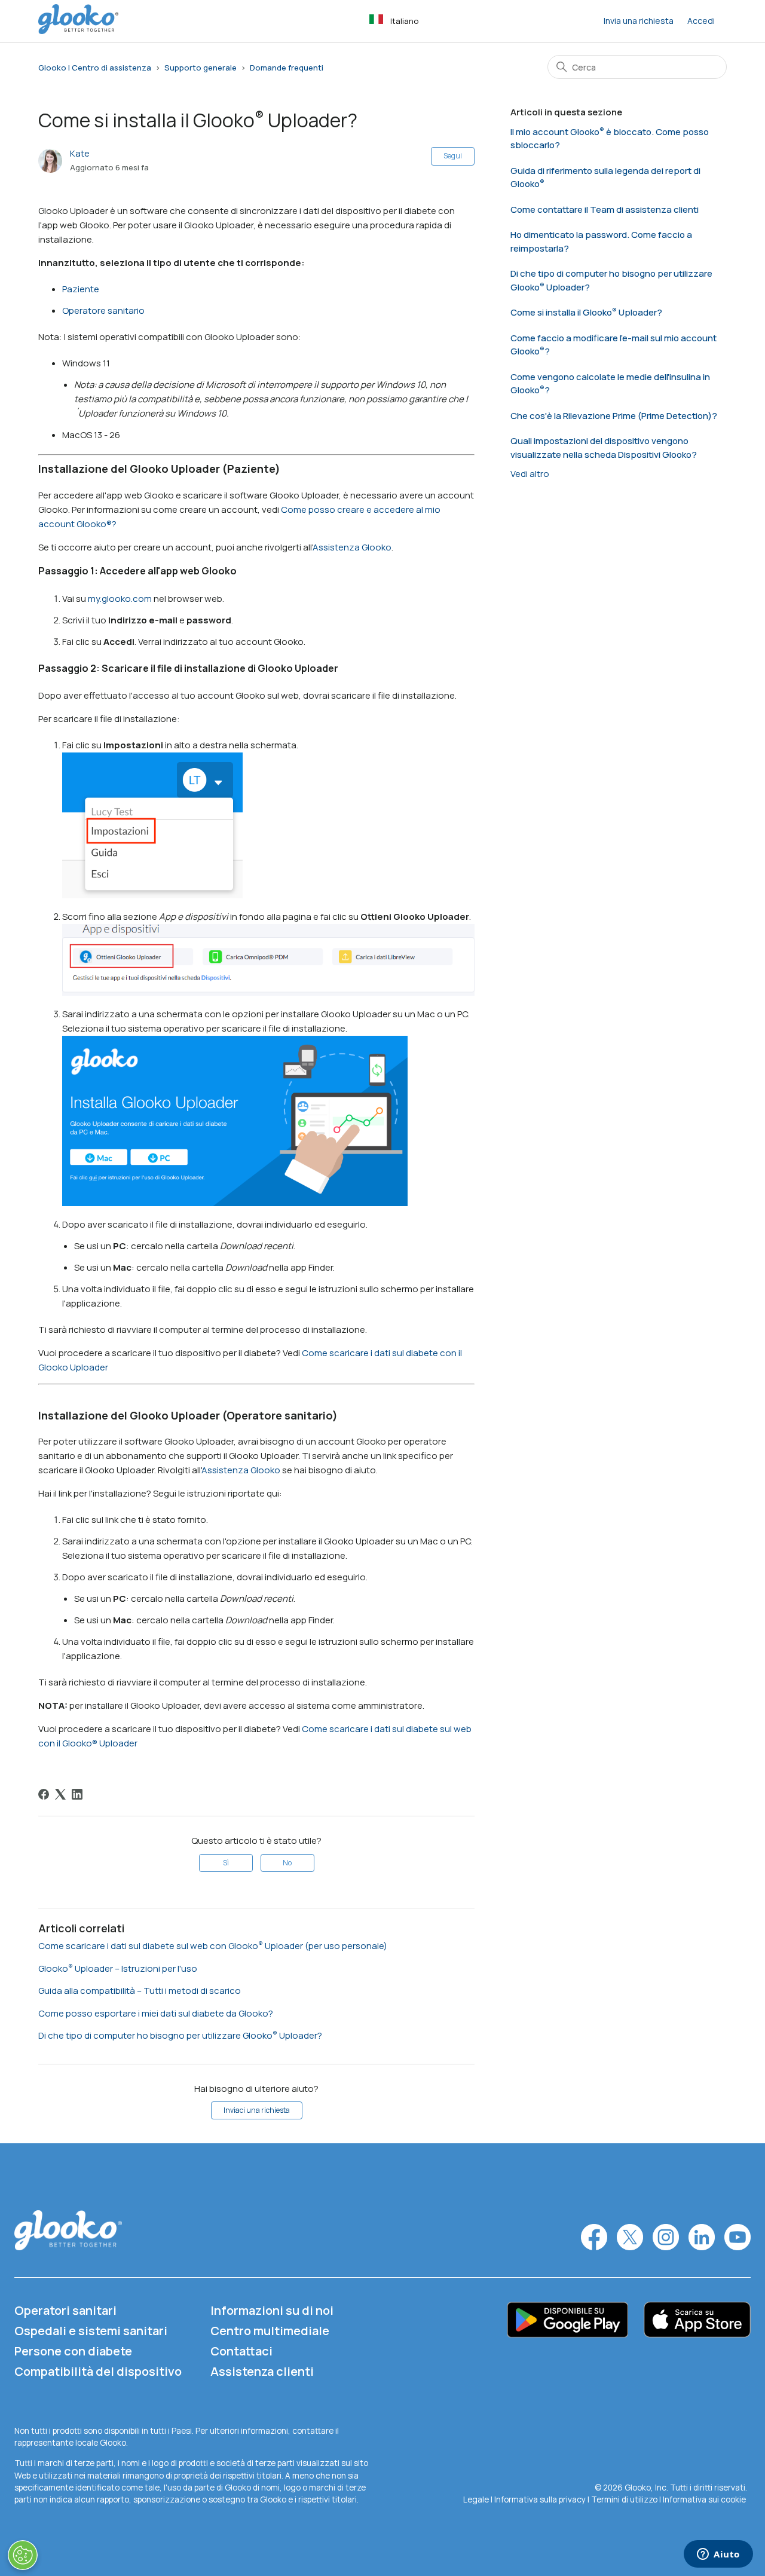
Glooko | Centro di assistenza (95, 68)
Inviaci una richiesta (257, 2110)
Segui (453, 156)
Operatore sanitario (103, 310)
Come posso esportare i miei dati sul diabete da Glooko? (156, 2013)
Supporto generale (201, 68)
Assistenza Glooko (352, 547)
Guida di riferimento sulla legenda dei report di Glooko (605, 178)
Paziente (81, 289)
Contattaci (241, 2351)
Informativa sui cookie (704, 2499)
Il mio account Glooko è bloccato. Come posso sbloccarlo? (610, 139)
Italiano (404, 21)
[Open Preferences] (23, 2555)
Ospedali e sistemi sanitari (91, 2331)
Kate (80, 153)
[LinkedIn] (77, 1794)
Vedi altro (530, 474)
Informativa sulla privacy (540, 2499)
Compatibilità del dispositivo (98, 2371)
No (287, 1863)
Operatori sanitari (65, 2310)
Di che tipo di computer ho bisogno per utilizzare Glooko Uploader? (180, 2035)
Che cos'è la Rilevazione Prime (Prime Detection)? (614, 416)
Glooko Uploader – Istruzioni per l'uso (118, 1968)
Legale (477, 2499)
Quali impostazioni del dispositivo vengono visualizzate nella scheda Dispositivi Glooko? (604, 448)
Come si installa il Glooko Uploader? (586, 312)
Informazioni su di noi (272, 2310)
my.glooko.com (120, 599)
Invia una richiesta (639, 21)
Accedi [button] (701, 21)
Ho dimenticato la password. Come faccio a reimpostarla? (601, 241)
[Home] (78, 31)
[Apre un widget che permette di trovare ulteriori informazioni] (718, 2555)
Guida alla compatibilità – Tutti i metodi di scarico (140, 1991)
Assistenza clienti (262, 2371)
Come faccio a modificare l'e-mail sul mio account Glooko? (613, 345)
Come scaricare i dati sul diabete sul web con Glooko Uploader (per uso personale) (213, 1946)
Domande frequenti (287, 68)
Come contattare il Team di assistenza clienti (605, 209)
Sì (226, 1863)
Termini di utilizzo (625, 2499)
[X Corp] (60, 1794)
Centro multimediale (270, 2331)
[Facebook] (44, 1794)
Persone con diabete (73, 2351)
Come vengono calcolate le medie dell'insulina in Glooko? (610, 384)
